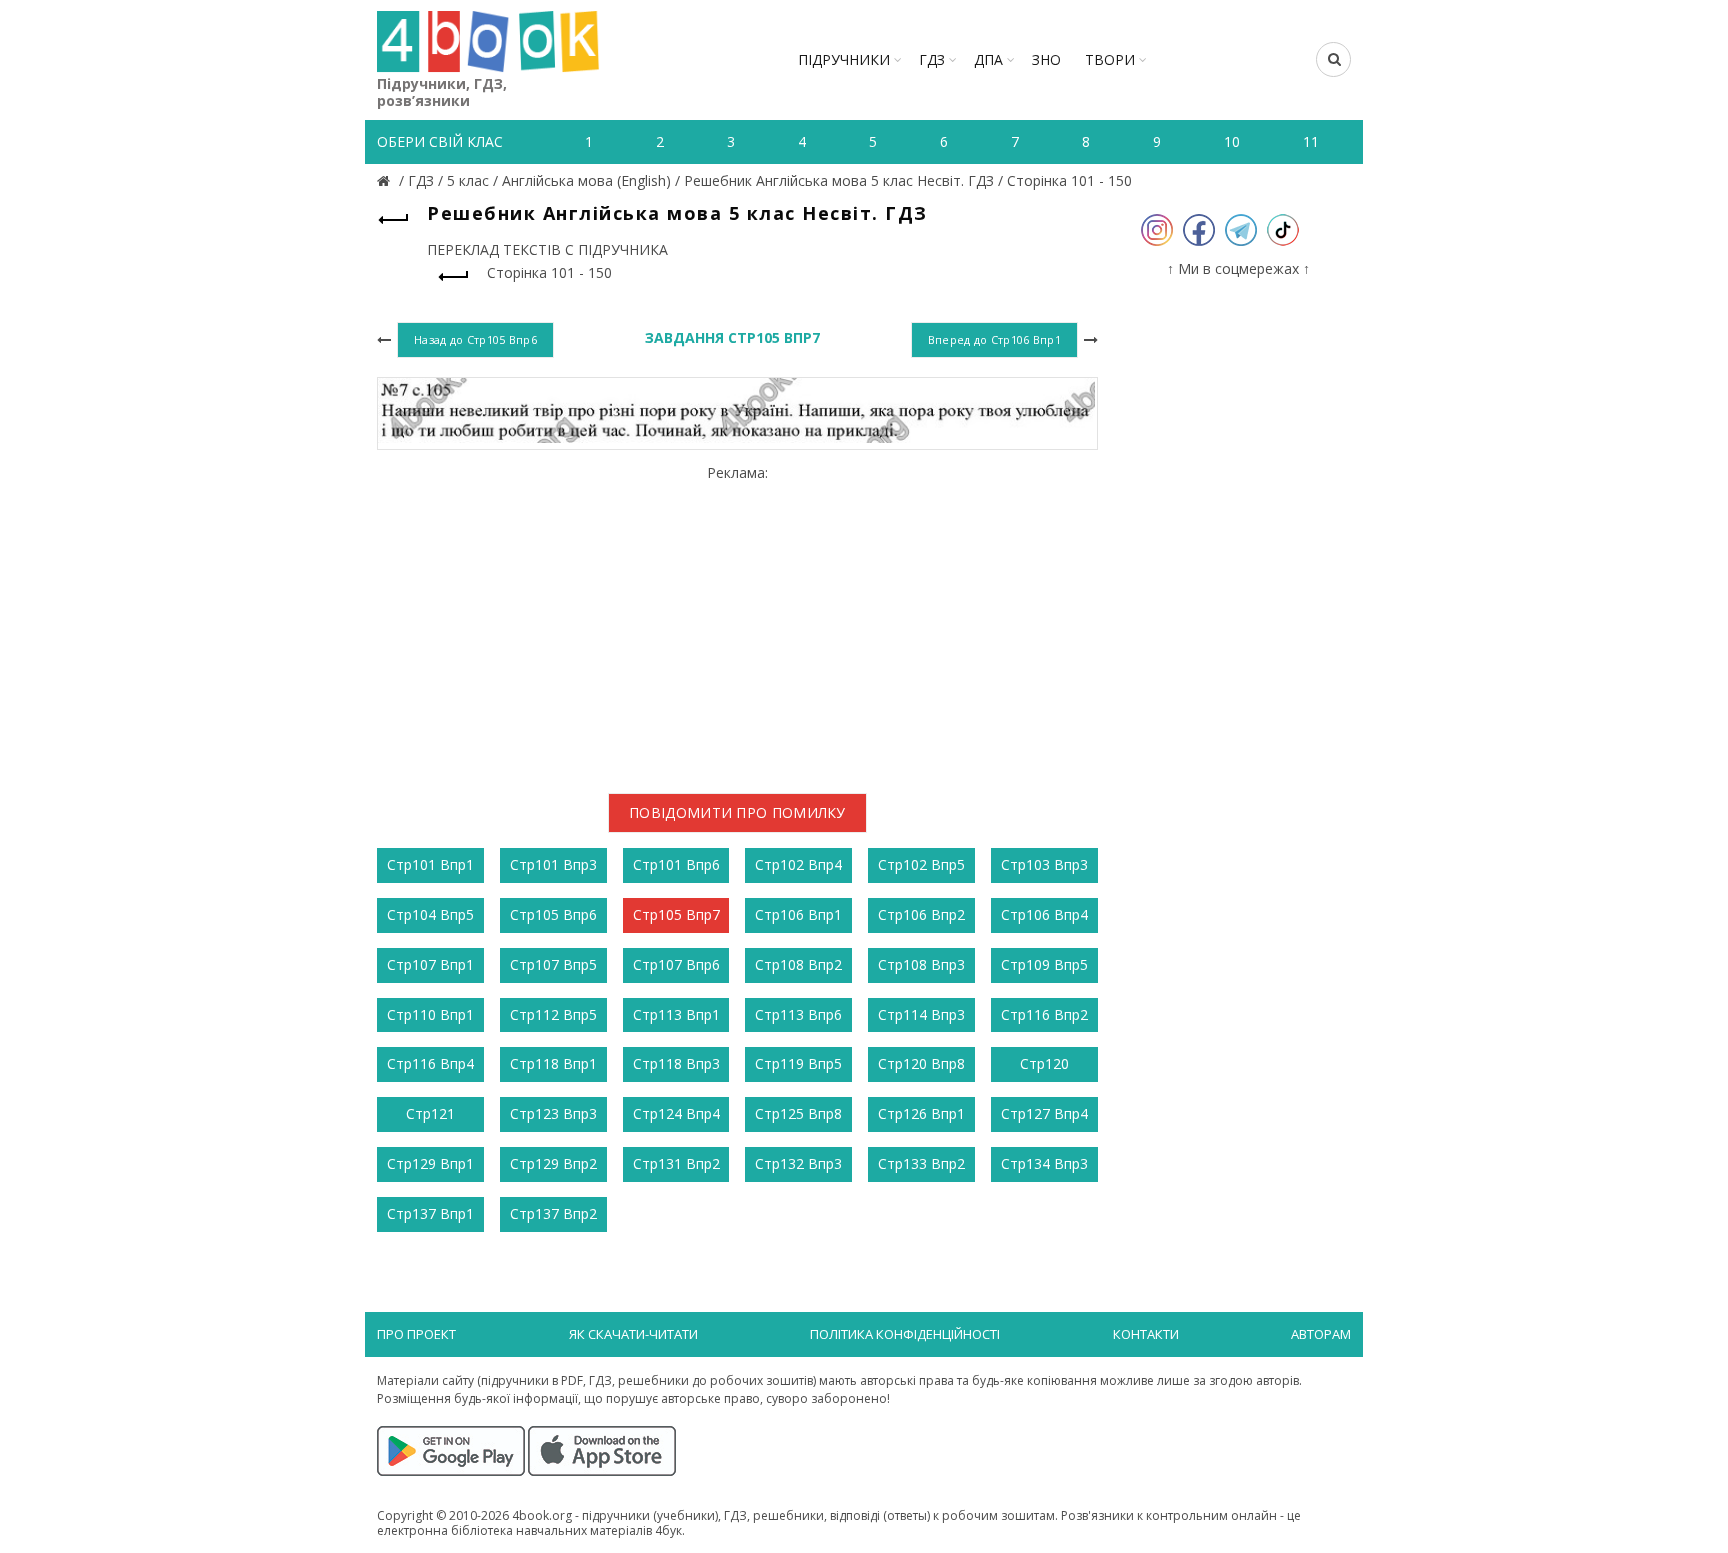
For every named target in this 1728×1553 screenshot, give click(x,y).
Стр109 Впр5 (1044, 964)
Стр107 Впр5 (553, 964)
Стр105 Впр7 (676, 914)
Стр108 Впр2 (798, 964)
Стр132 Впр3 (798, 1163)
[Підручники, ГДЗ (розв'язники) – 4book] (386, 180)
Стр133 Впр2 (921, 1163)
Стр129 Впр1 (430, 1163)
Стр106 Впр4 (1044, 914)
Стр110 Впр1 (430, 1014)
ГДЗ (932, 59)
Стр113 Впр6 (798, 1014)
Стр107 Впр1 (430, 964)
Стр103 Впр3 (1044, 864)
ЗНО (1046, 59)
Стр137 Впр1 (430, 1213)
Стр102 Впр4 (798, 864)
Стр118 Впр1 (553, 1063)
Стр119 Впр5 (798, 1063)
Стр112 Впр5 (553, 1014)
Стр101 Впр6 (676, 864)
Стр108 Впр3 (921, 964)
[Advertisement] (737, 621)
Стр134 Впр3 (1044, 1163)
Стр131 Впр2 (676, 1163)
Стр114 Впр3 (921, 1014)
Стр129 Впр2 (553, 1163)
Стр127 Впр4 (1044, 1113)
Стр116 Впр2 (1044, 1014)
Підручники (844, 59)
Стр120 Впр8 (921, 1063)
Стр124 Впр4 (676, 1113)
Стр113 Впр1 (676, 1014)
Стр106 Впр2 (921, 914)
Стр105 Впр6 (553, 914)
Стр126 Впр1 (921, 1113)
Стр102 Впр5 (921, 864)
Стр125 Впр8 (798, 1113)
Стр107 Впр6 (676, 964)
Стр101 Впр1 (430, 864)
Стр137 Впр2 (553, 1213)
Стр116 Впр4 (430, 1063)
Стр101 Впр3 (553, 864)
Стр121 (430, 1113)
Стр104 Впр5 (430, 914)
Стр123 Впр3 (553, 1113)
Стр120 (1044, 1063)
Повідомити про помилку (737, 812)
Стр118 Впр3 (676, 1063)
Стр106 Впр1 (798, 914)
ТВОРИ (1110, 59)
